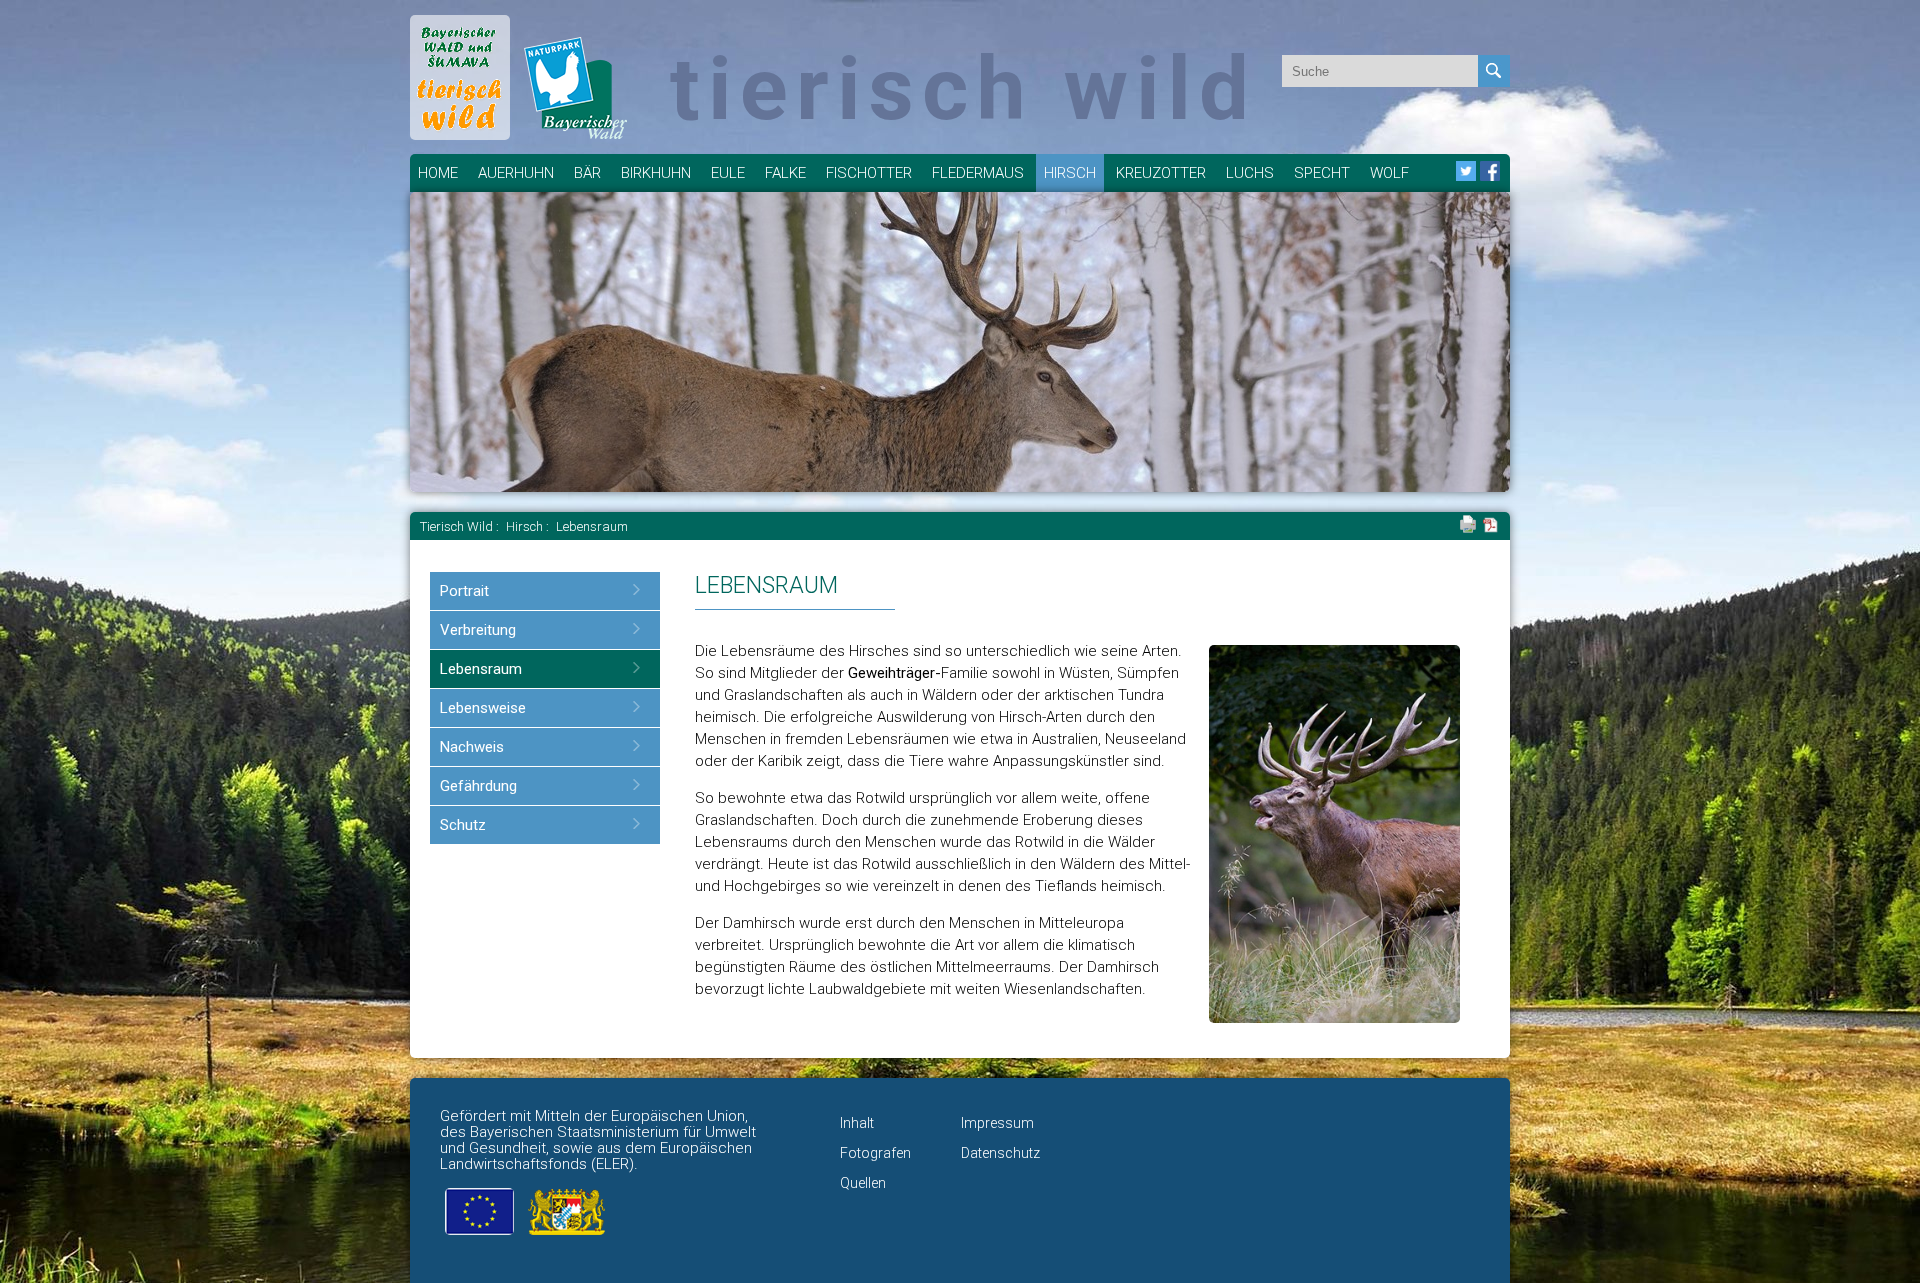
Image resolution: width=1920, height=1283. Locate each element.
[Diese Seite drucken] (1468, 528)
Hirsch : (529, 526)
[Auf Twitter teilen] (1466, 176)
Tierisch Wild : (461, 526)
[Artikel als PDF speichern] (1491, 528)
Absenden (1494, 71)
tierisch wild (963, 88)
